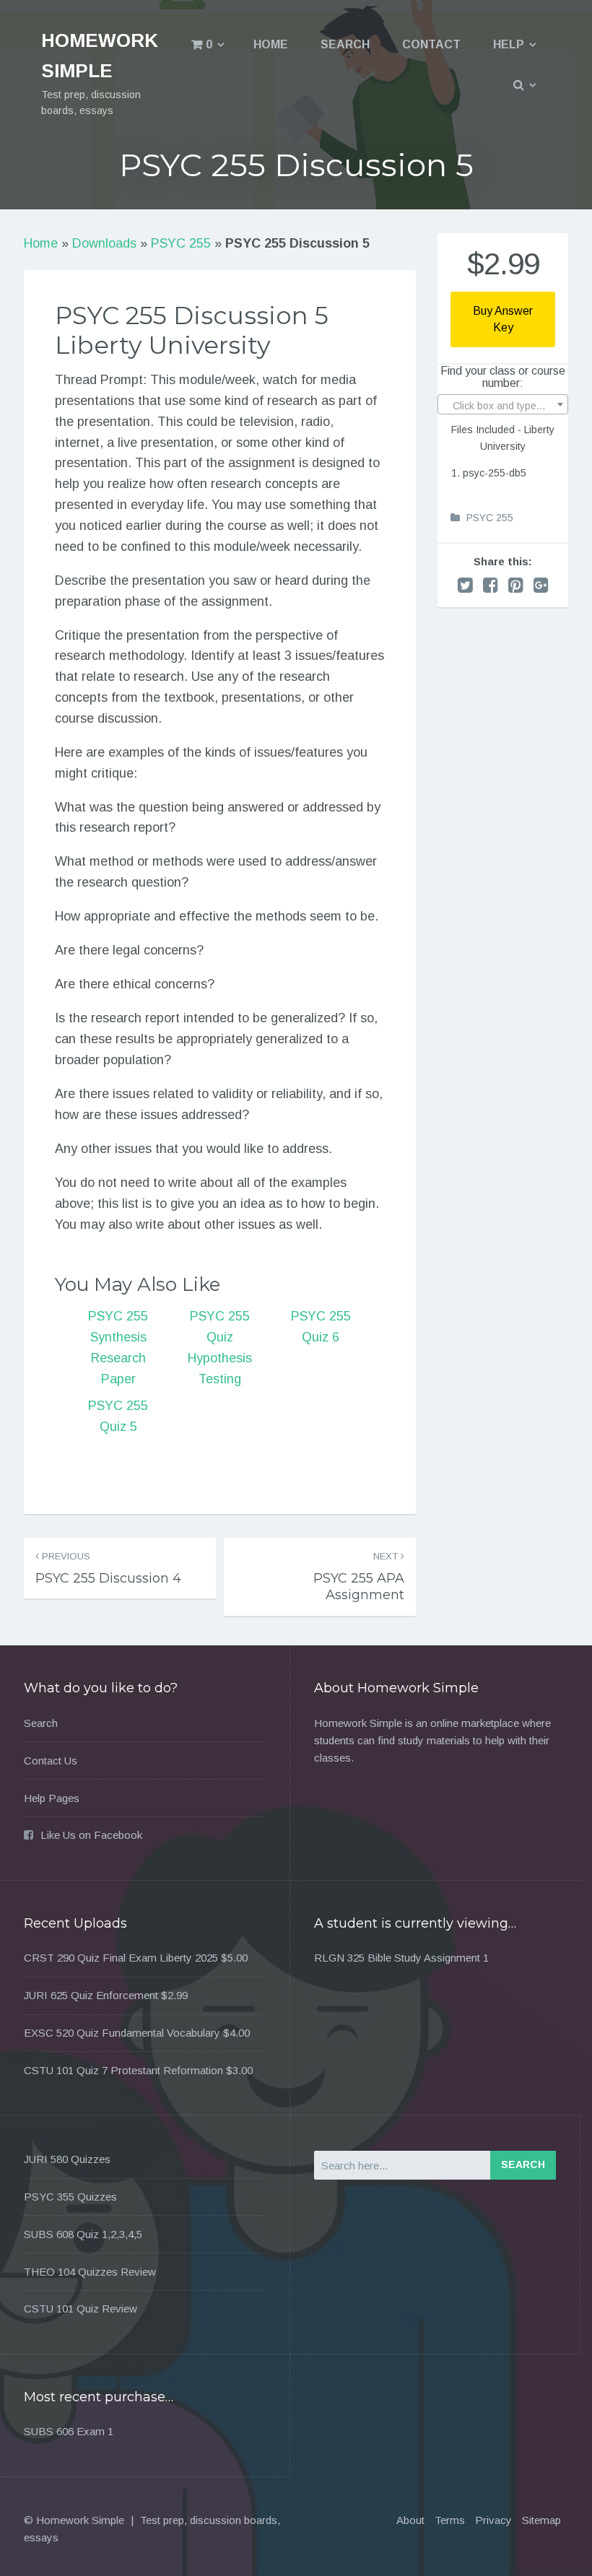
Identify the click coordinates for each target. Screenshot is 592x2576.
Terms (450, 2520)
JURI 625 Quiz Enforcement (91, 1995)
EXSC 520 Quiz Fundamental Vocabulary (122, 2033)
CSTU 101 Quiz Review (80, 2309)
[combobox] (503, 404)
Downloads (104, 243)
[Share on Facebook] (491, 585)
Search (345, 44)
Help (509, 44)
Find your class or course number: (503, 377)
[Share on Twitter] (465, 585)
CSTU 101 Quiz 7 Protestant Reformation (123, 2070)
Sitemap (541, 2520)
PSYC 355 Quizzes (70, 2197)
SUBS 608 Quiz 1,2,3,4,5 (83, 2234)
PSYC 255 (181, 243)
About (410, 2520)
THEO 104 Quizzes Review (90, 2272)
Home (271, 44)
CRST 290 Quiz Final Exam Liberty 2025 (121, 1958)
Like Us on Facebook (91, 1835)
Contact (431, 44)
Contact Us (51, 1761)
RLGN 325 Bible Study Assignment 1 (401, 1958)
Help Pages (52, 1798)
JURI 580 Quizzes (67, 2159)
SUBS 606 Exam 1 (69, 2431)
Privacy (493, 2520)
